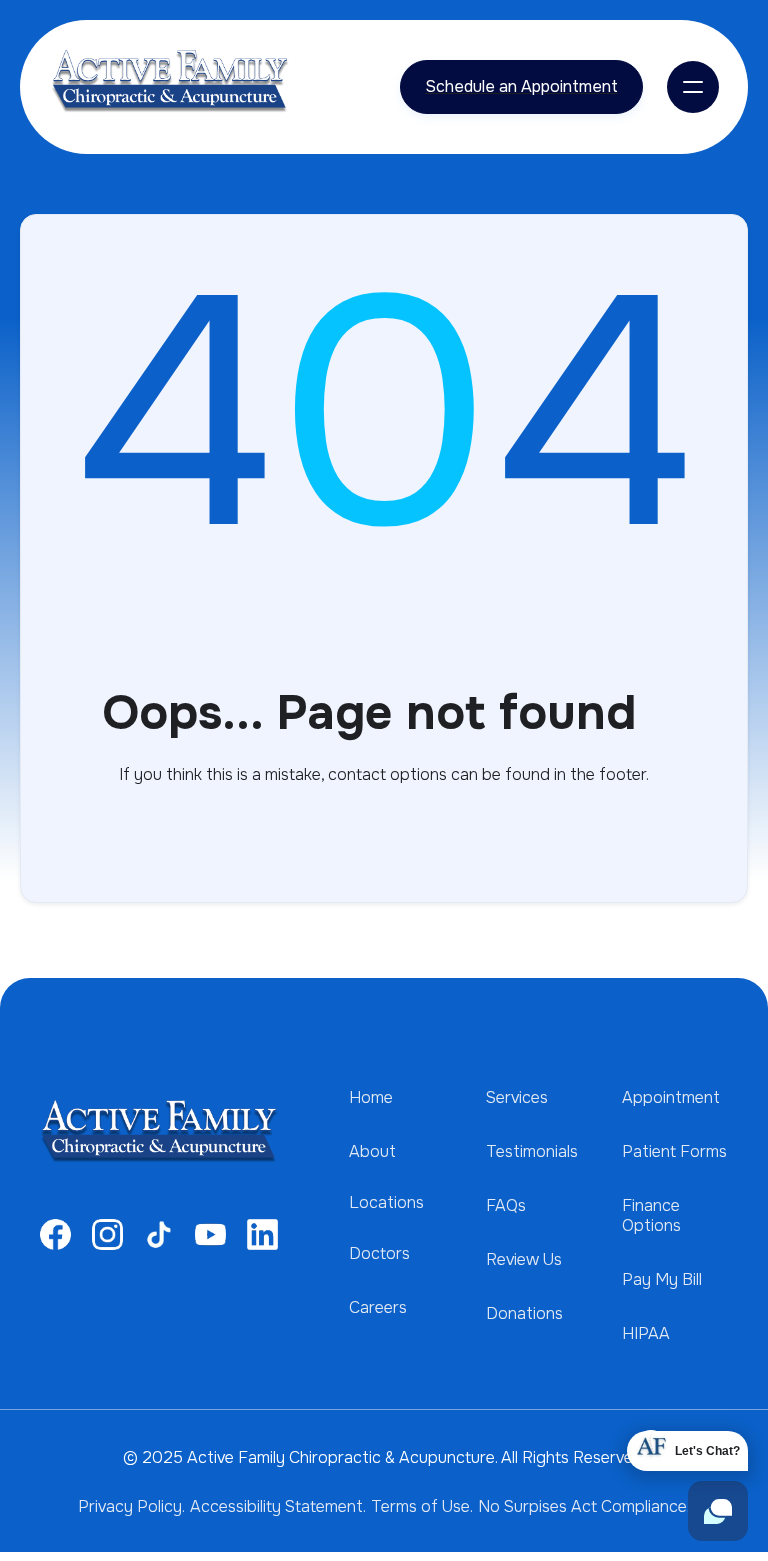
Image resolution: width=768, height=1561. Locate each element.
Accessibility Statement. (278, 1506)
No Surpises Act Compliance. (584, 1506)
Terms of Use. (422, 1506)
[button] (693, 87)
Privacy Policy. (131, 1506)
